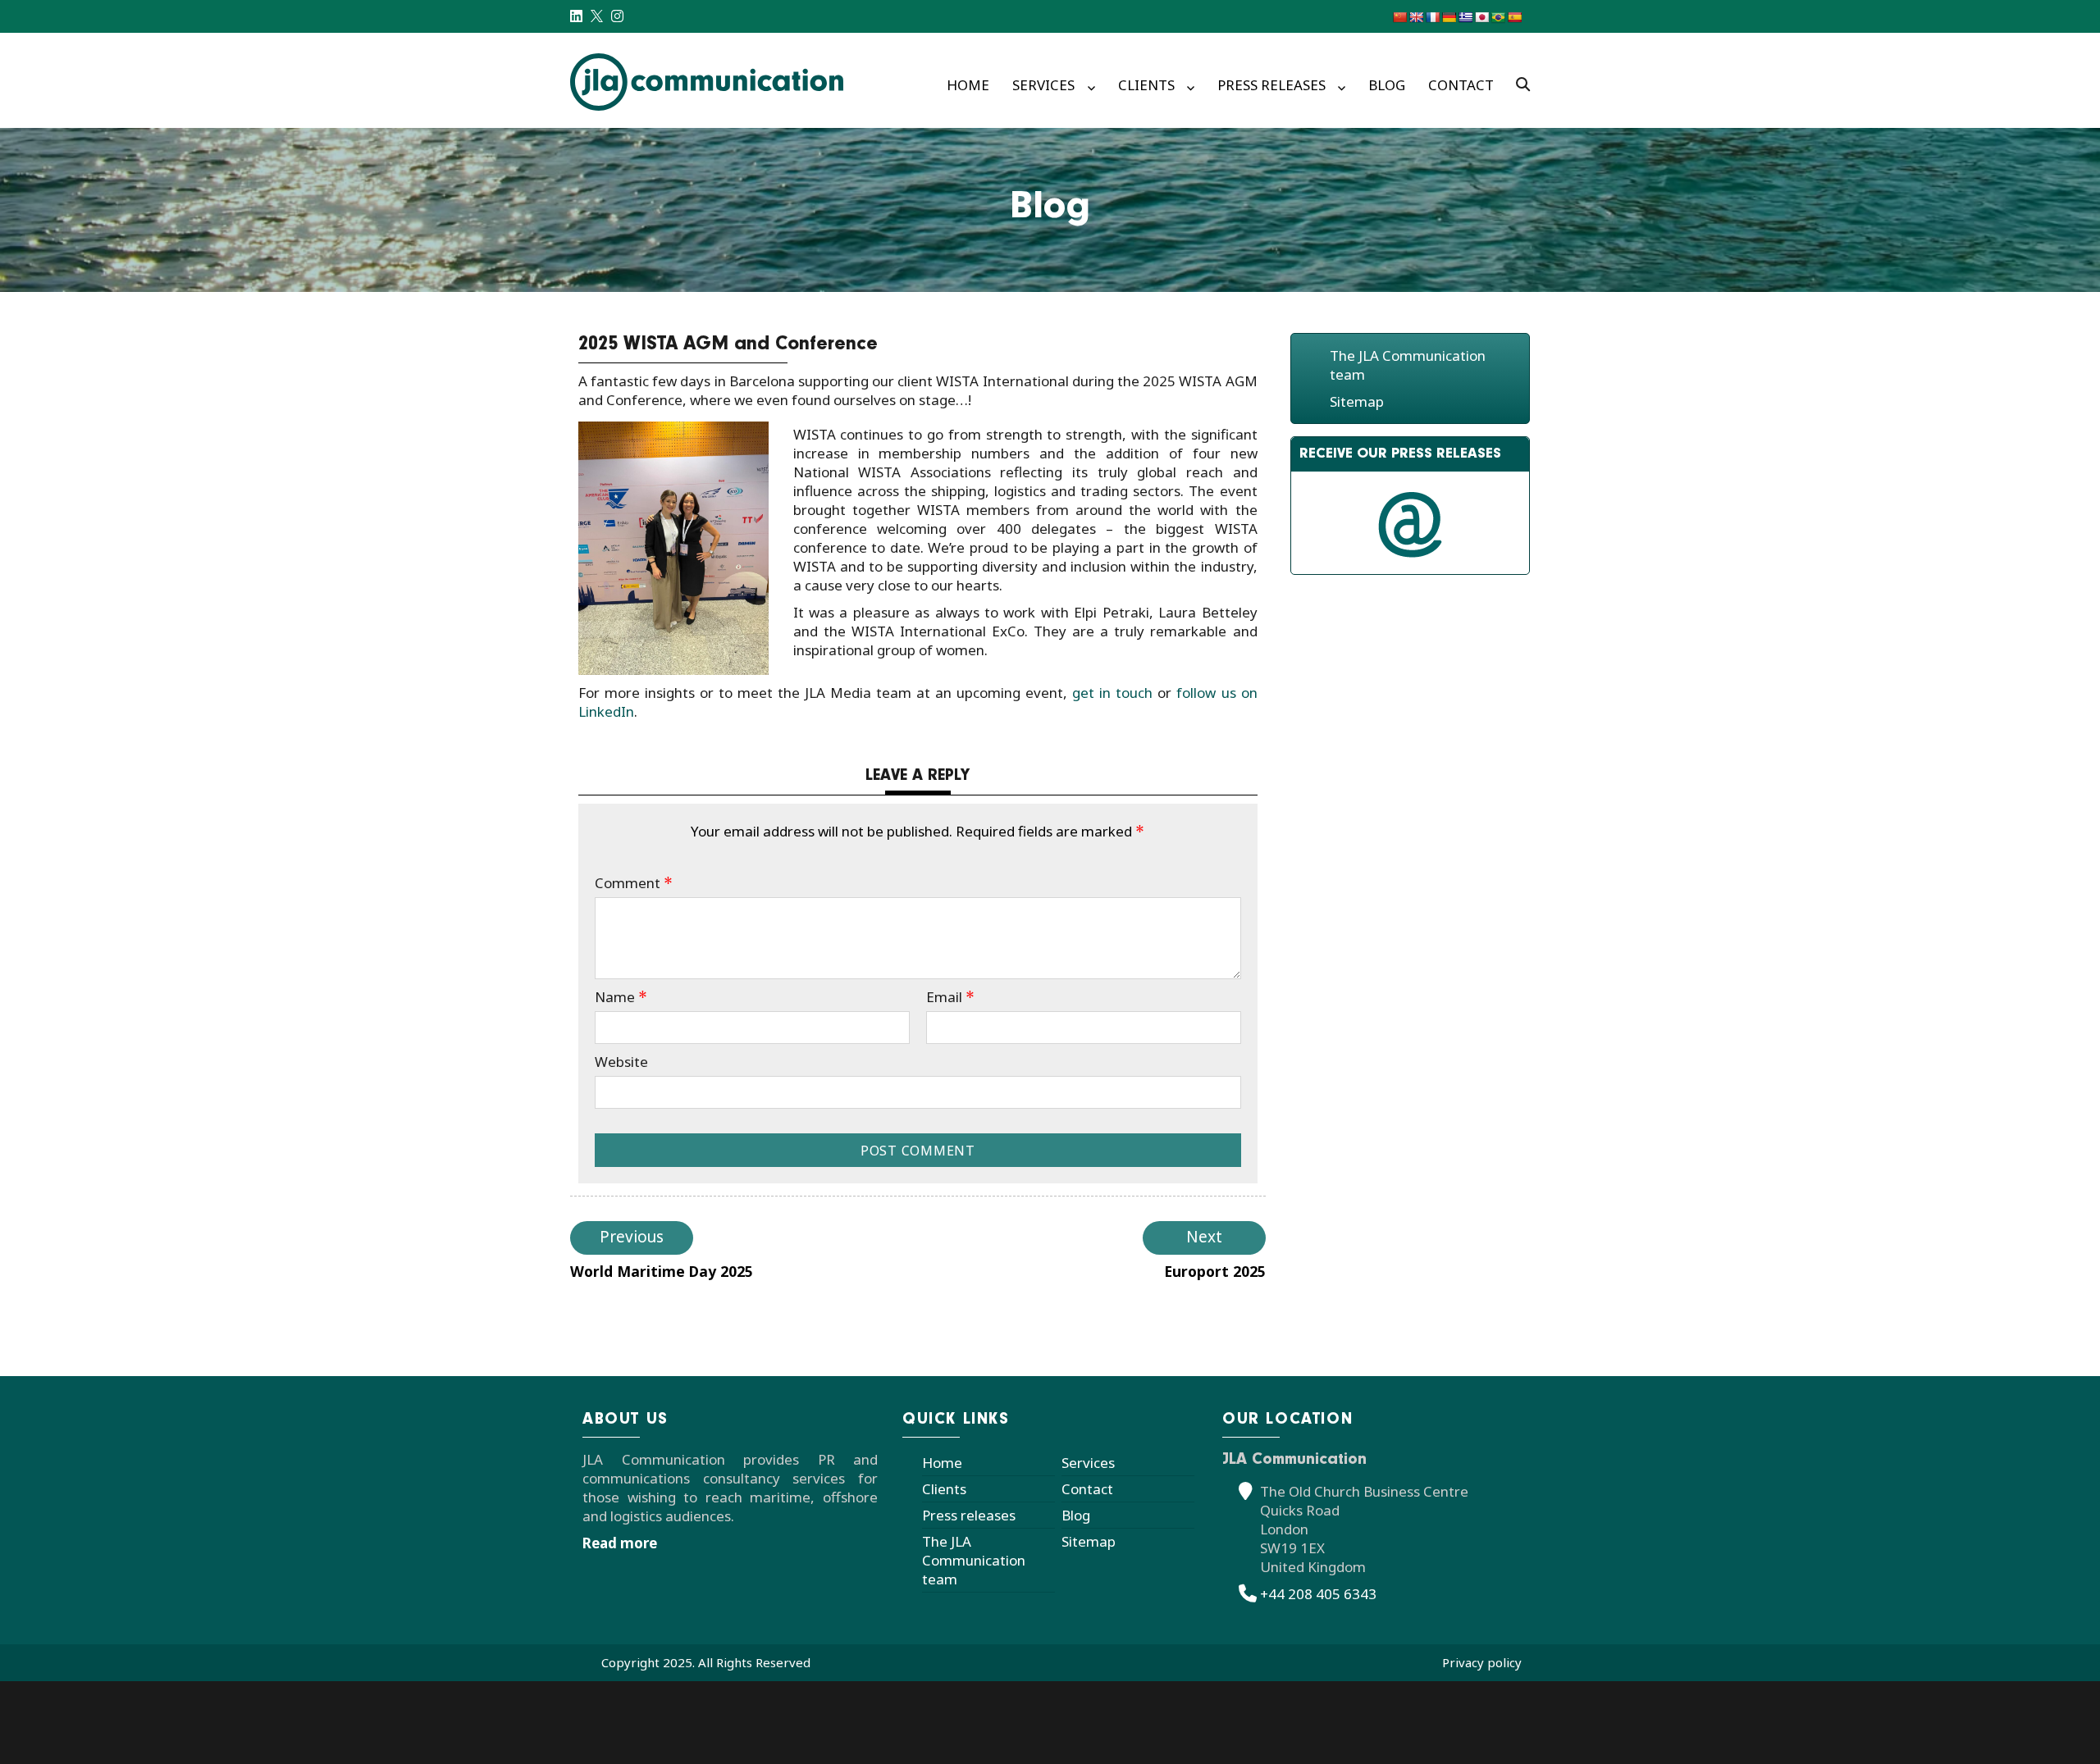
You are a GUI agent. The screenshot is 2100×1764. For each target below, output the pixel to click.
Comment (634, 883)
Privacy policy (1482, 1662)
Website (621, 1062)
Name (621, 997)
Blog (1387, 85)
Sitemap (1357, 401)
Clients (1146, 85)
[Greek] (1465, 17)
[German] (1449, 17)
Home (968, 85)
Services (1043, 85)
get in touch (1112, 693)
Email (950, 997)
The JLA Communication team (974, 1560)
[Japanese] (1481, 17)
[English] (1416, 17)
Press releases (1271, 85)
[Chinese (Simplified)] (1399, 17)
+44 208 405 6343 (1318, 1594)
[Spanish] (1514, 17)
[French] (1432, 17)
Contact (1461, 85)
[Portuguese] (1498, 17)
